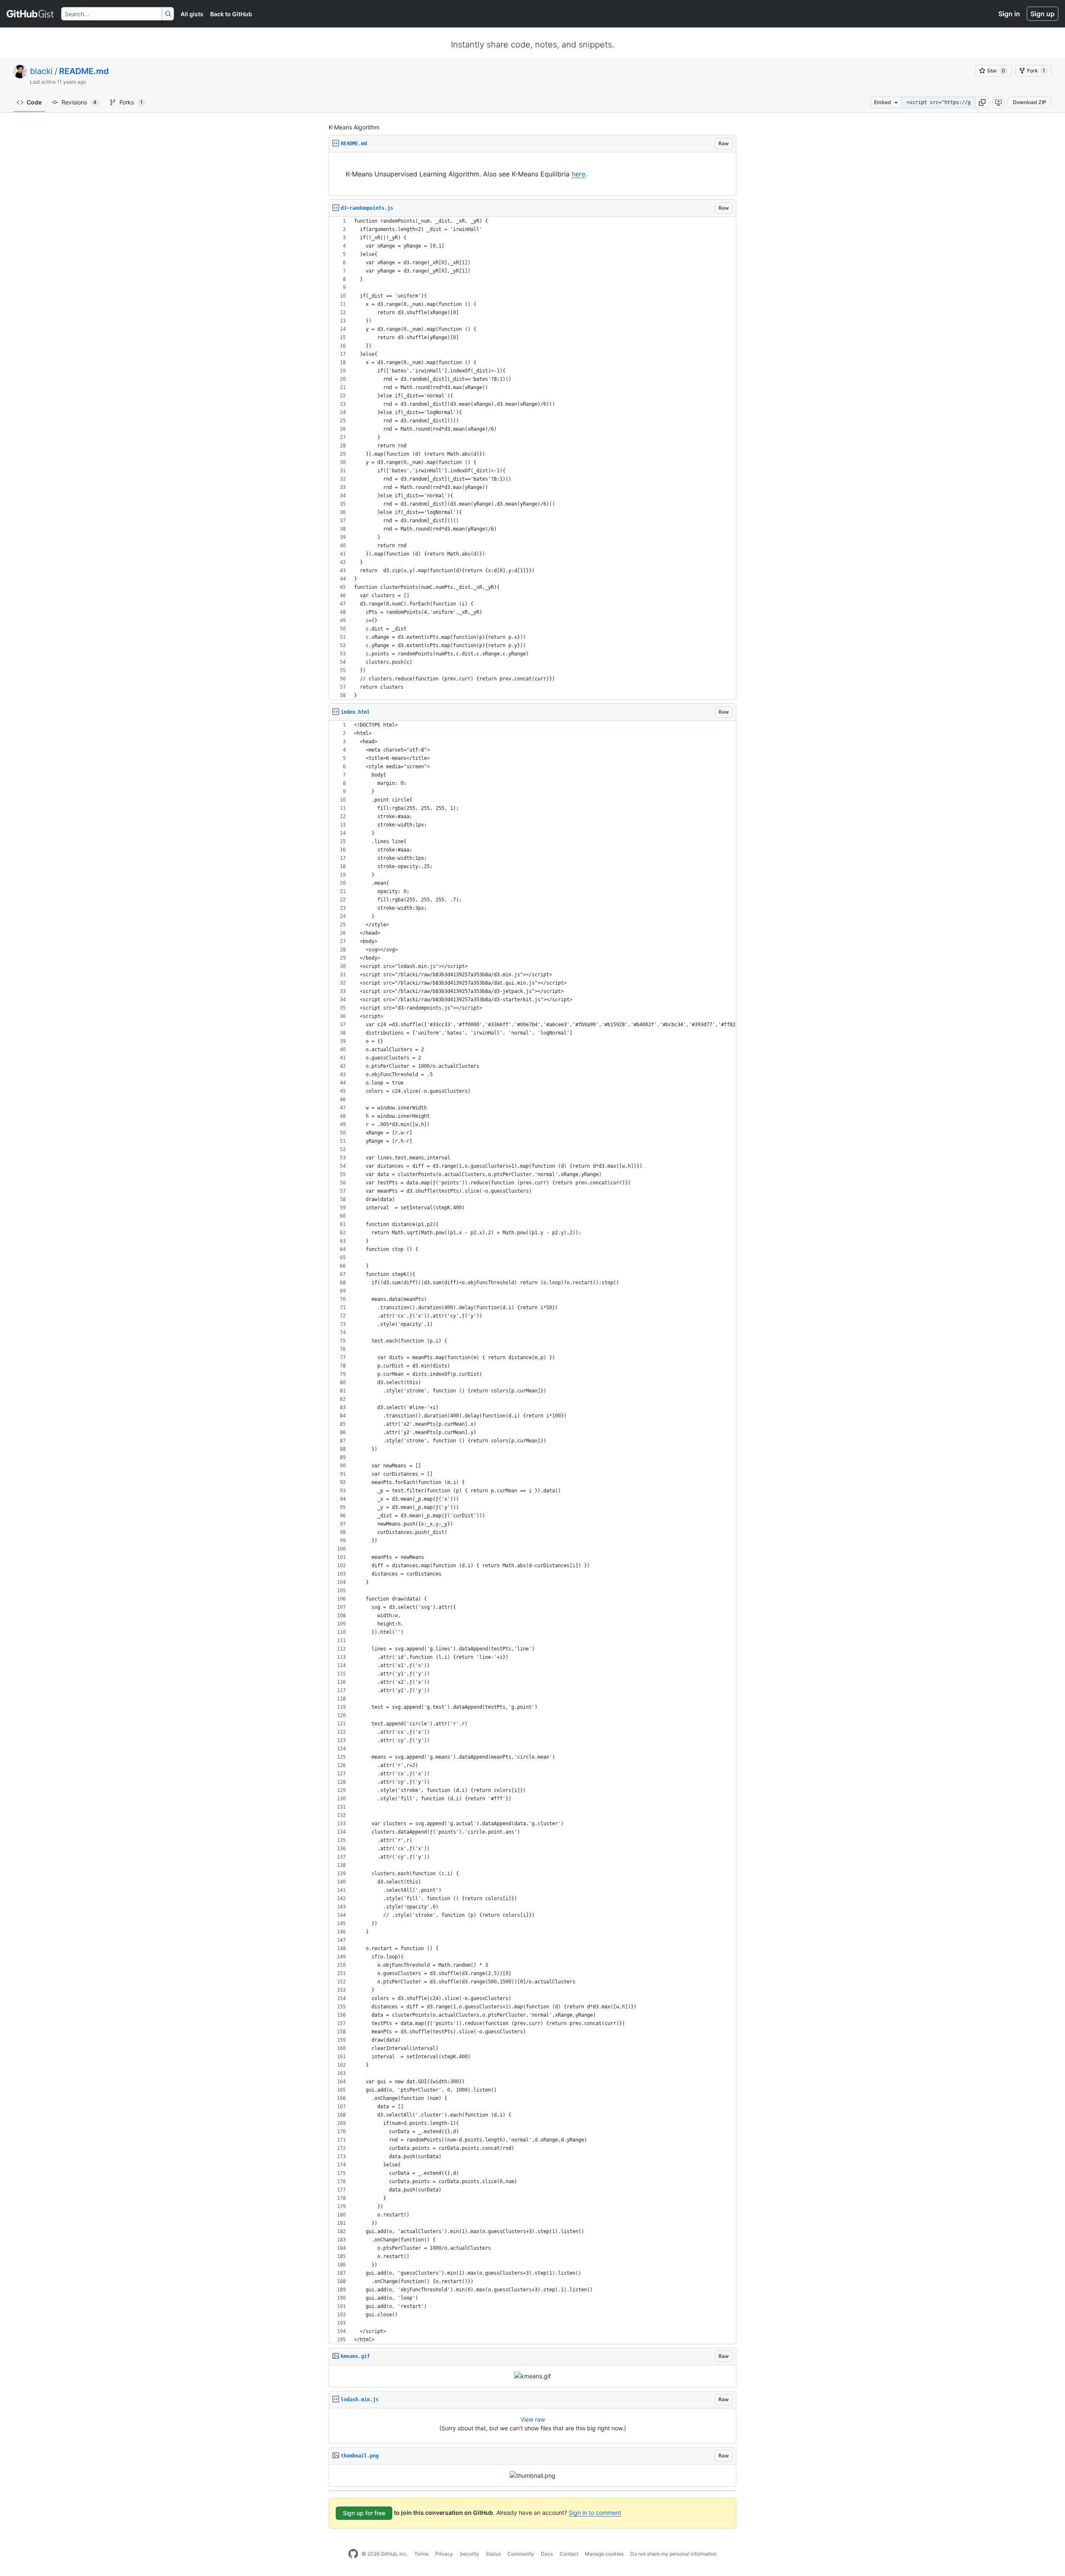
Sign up (1043, 14)
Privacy (444, 2554)
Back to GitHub (231, 14)
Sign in (1009, 14)
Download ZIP (1030, 102)
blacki (41, 71)
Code (34, 102)
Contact (569, 2554)
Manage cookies (604, 2554)
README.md (84, 71)
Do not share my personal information (674, 2554)
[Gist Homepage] (31, 14)
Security (469, 2554)
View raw (533, 2419)
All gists (192, 14)
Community (521, 2554)
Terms (421, 2554)
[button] (982, 102)
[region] (532, 174)
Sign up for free (364, 2513)
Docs (547, 2554)
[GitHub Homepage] (353, 2554)
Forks (131, 102)
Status (493, 2554)
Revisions (79, 102)
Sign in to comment (595, 2513)
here (578, 174)
